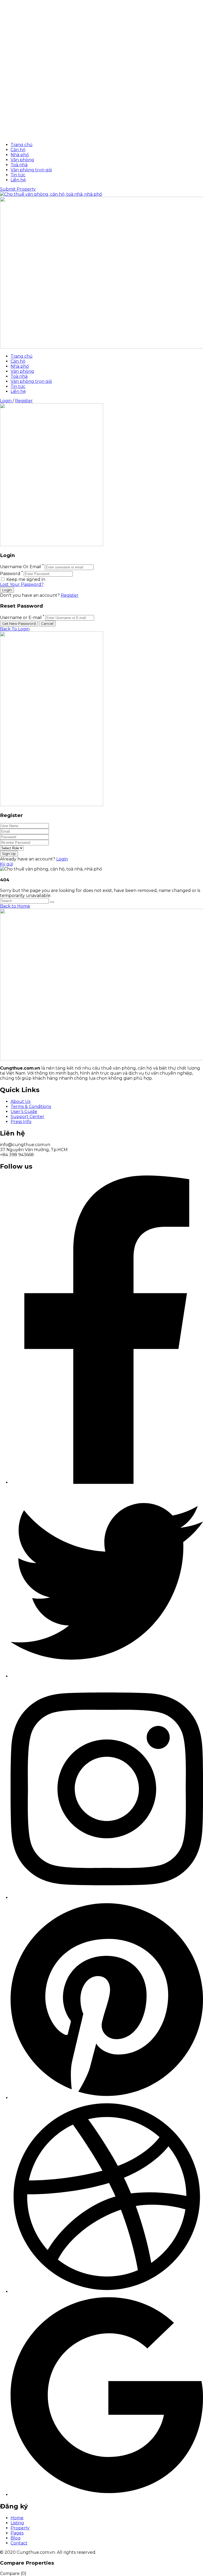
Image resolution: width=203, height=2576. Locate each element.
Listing (17, 2523)
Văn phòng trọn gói (31, 170)
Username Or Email (21, 567)
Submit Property (18, 189)
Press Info (21, 1122)
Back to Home (15, 906)
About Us (20, 1101)
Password (10, 574)
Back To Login (15, 629)
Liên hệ (18, 180)
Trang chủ (22, 145)
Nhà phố (20, 155)
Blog (16, 2538)
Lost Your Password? (22, 584)
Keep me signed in (25, 579)
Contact (19, 2543)
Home (17, 2518)
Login (6, 401)
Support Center (27, 1117)
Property (20, 2528)
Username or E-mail (21, 618)
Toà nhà (19, 165)
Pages (17, 2533)
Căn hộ (18, 150)
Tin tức (18, 175)
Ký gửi (6, 864)
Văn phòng (22, 160)
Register (24, 401)
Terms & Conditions (31, 1107)
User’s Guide (24, 1112)
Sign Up (9, 854)
